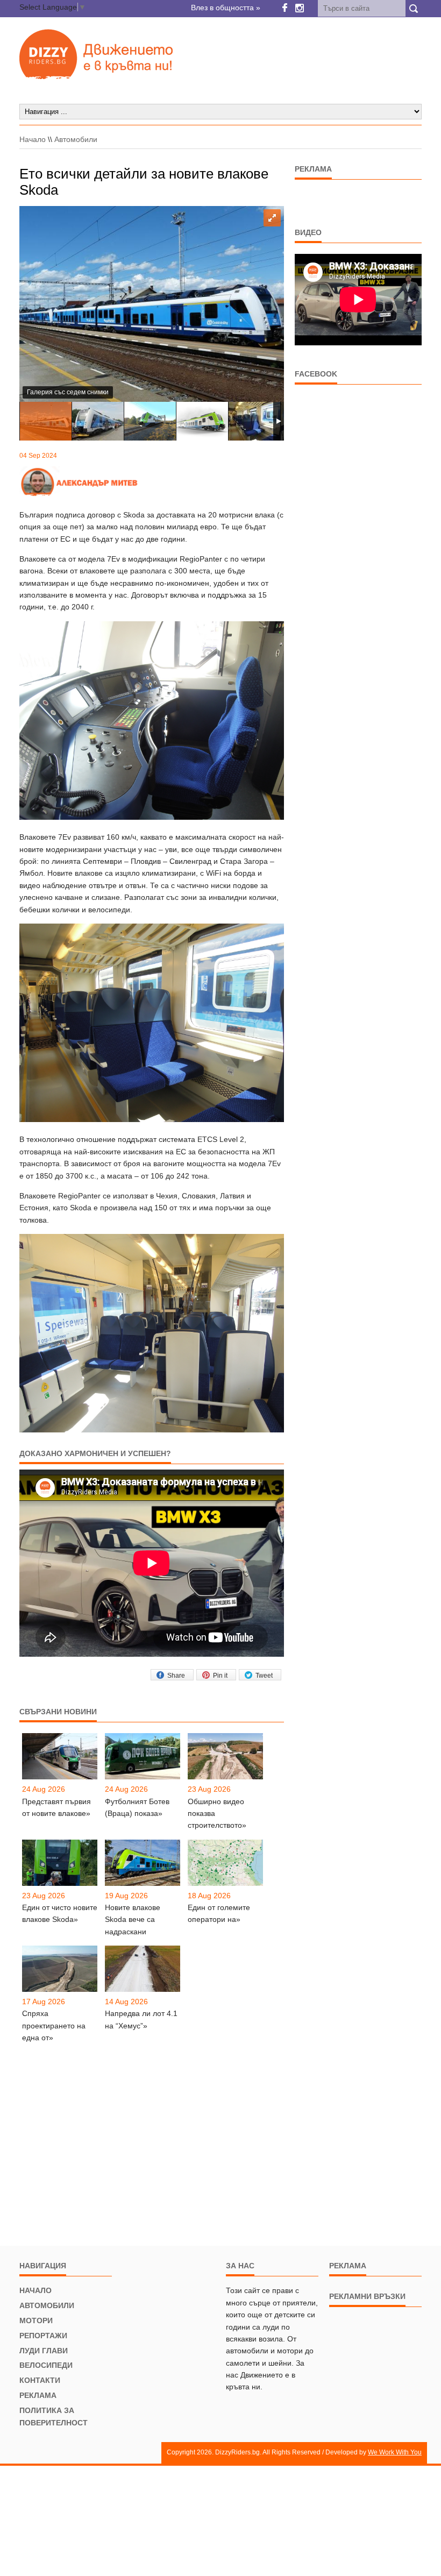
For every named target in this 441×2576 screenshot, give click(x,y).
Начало (33, 139)
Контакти (40, 2380)
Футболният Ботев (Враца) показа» (137, 1807)
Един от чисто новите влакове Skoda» (60, 1913)
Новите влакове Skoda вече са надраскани (133, 1919)
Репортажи (43, 2336)
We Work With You (395, 2452)
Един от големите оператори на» (219, 1913)
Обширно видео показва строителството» (217, 1814)
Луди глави (44, 2351)
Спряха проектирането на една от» (54, 2025)
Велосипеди (46, 2365)
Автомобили (76, 139)
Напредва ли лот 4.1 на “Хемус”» (141, 2019)
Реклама (38, 2395)
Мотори (36, 2320)
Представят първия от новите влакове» (56, 1807)
